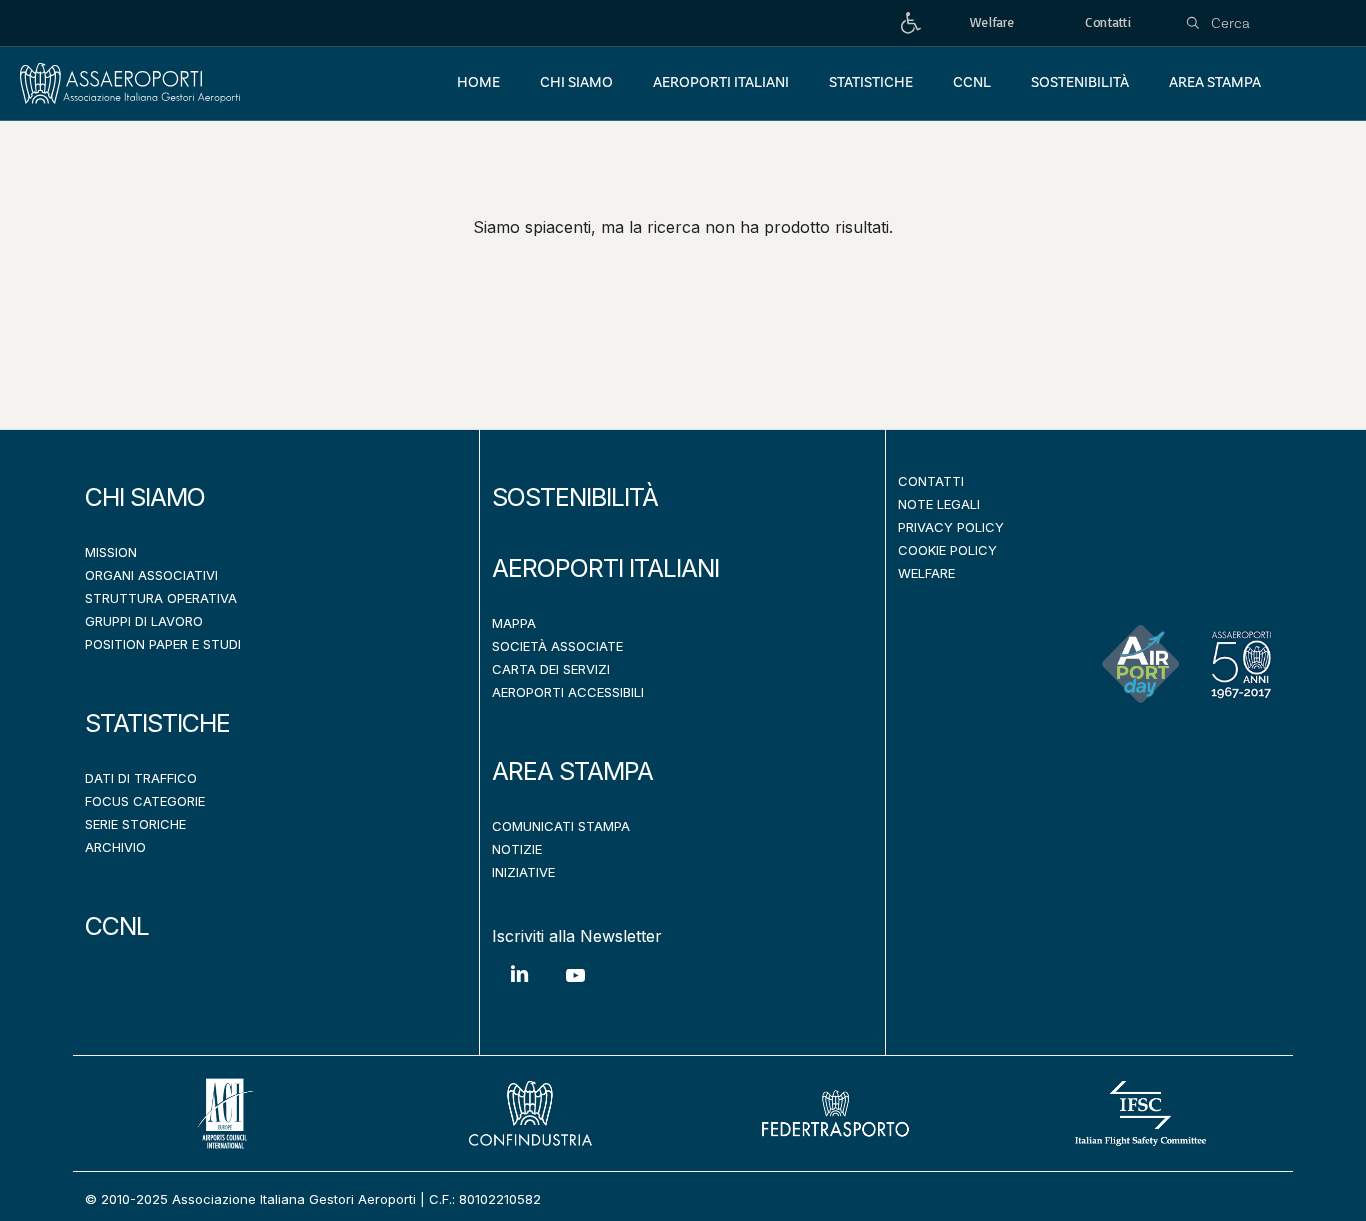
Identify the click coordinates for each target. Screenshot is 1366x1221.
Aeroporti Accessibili (568, 692)
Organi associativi (151, 575)
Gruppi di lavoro (144, 621)
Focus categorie (145, 801)
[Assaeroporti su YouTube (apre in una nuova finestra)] (575, 990)
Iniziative (523, 872)
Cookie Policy (947, 550)
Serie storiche (135, 824)
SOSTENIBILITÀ (575, 497)
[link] (911, 23)
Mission (111, 552)
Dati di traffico (141, 778)
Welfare (926, 573)
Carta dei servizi (551, 669)
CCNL (117, 926)
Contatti (931, 481)
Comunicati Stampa (561, 826)
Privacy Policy (951, 527)
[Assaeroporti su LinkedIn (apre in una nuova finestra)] (520, 988)
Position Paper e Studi (163, 644)
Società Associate (557, 646)
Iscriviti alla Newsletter (577, 936)
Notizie (517, 849)
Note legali (939, 504)
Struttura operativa (161, 598)
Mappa (514, 623)
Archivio (115, 847)
